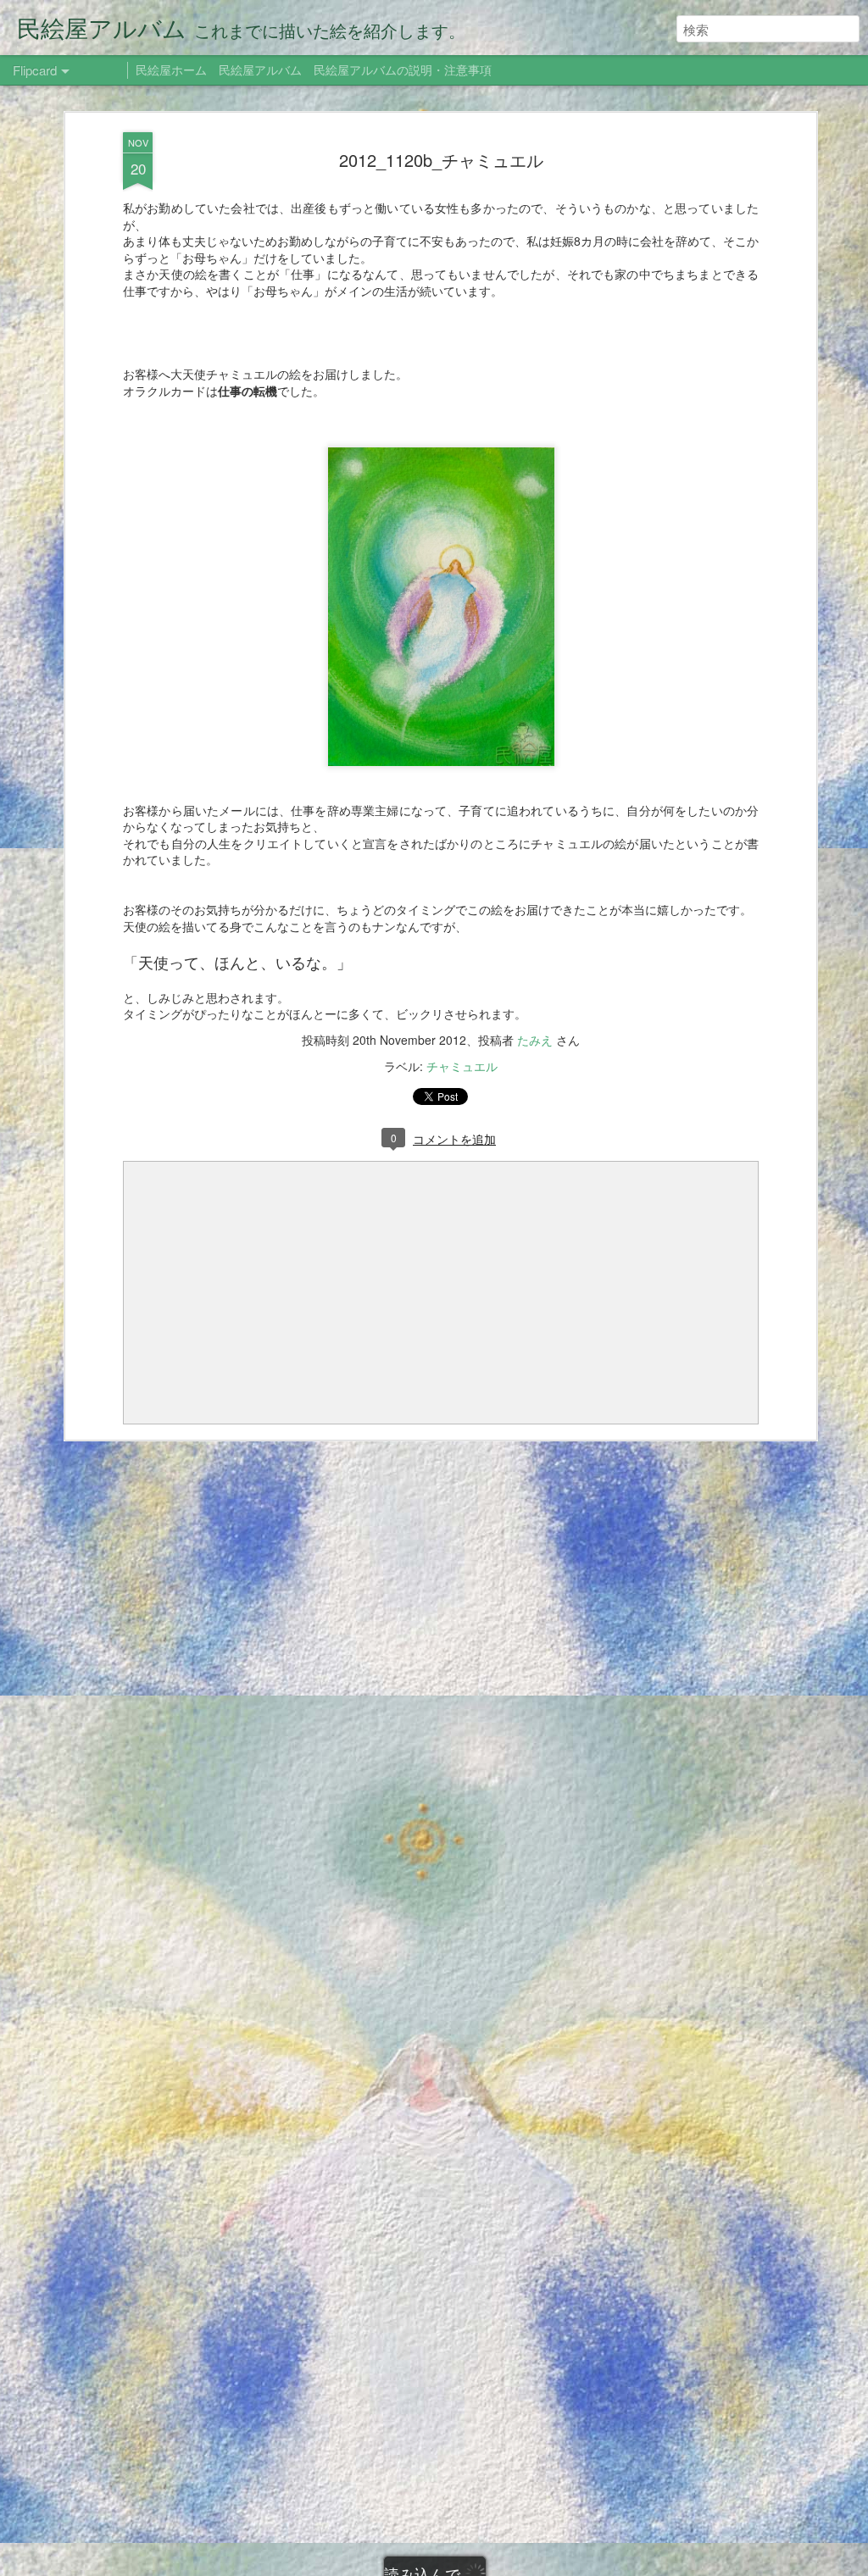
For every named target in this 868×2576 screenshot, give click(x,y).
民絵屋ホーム (171, 69)
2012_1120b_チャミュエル (441, 160)
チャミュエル (462, 1066)
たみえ (535, 1040)
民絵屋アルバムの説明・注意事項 (403, 69)
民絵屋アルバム (260, 69)
